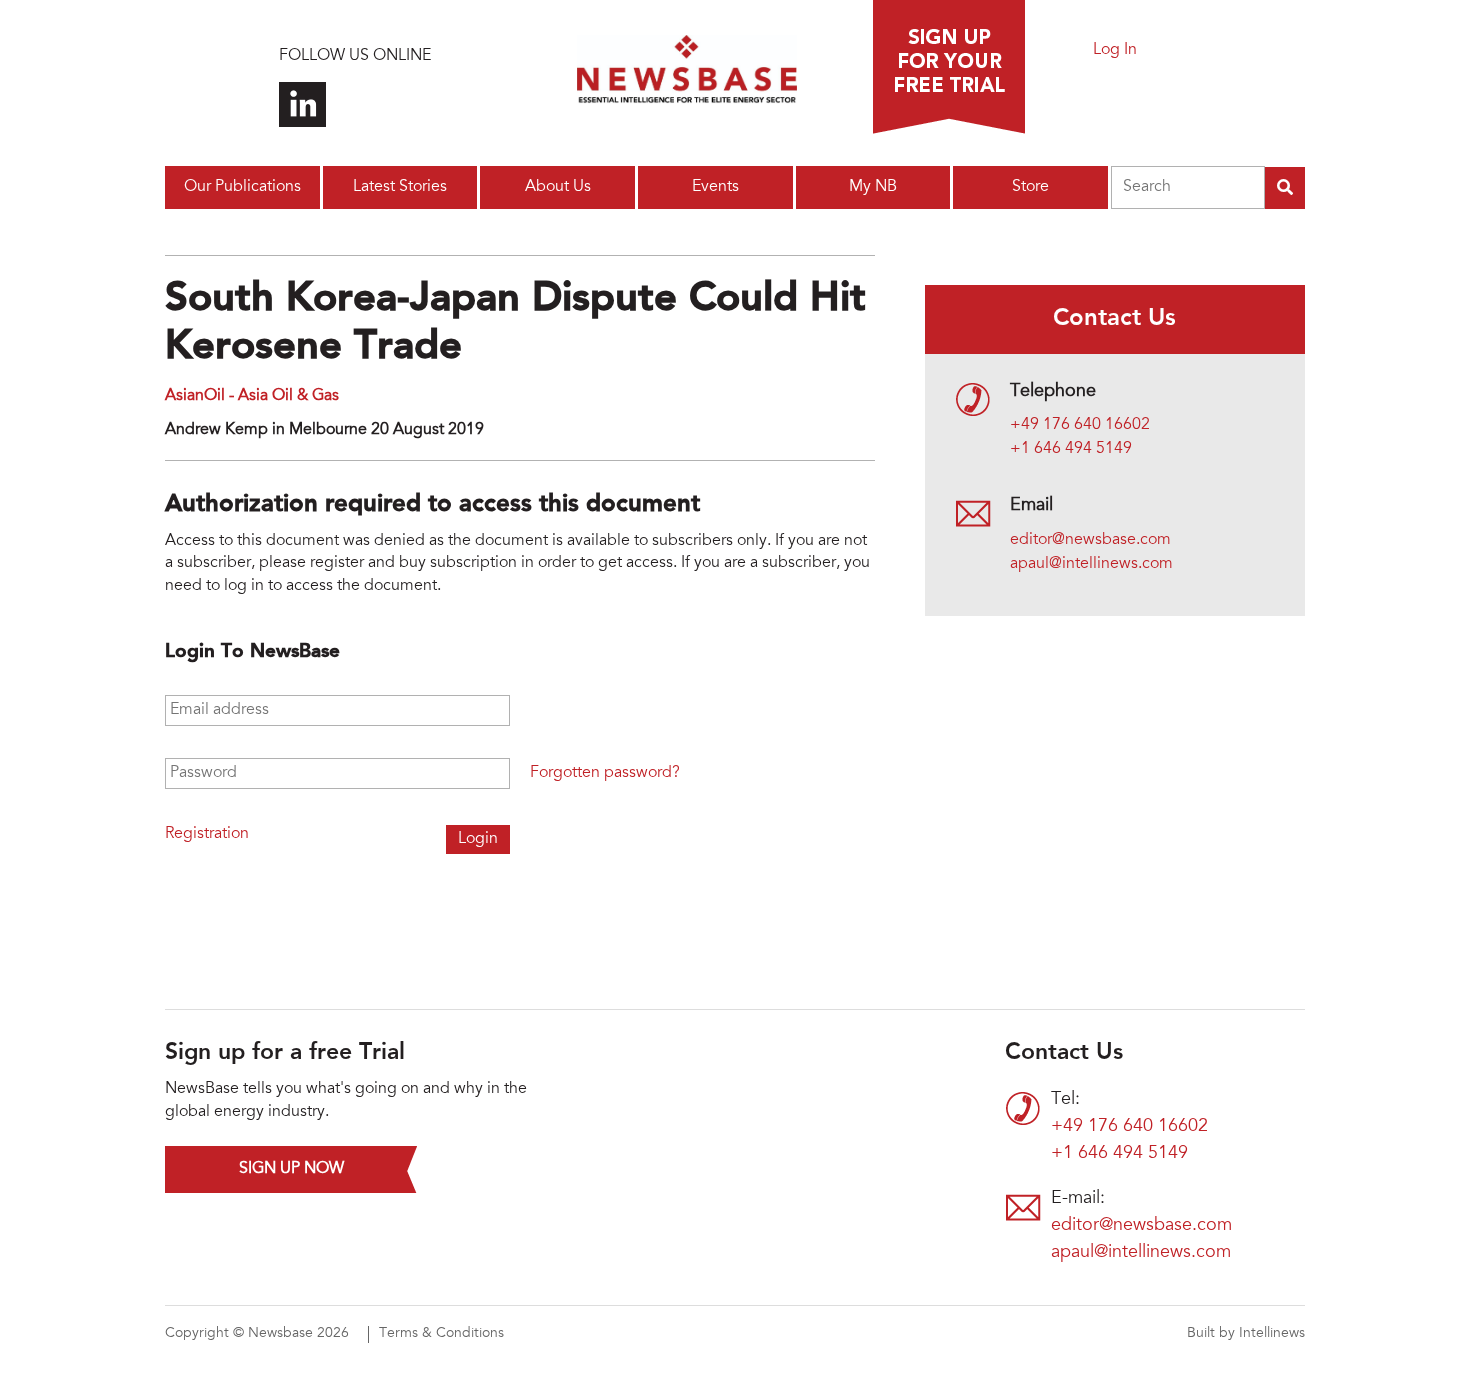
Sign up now (291, 1169)
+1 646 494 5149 (1071, 449)
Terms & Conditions (441, 1334)
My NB (873, 187)
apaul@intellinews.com (1091, 564)
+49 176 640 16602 (1080, 425)
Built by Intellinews (1246, 1334)
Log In (1115, 50)
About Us (558, 187)
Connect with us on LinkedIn (302, 104)
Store (1030, 187)
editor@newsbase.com (1090, 540)
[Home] (687, 75)
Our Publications (242, 187)
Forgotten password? (605, 773)
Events (715, 187)
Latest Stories (400, 187)
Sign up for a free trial (949, 67)
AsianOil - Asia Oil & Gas (252, 396)
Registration (207, 834)
